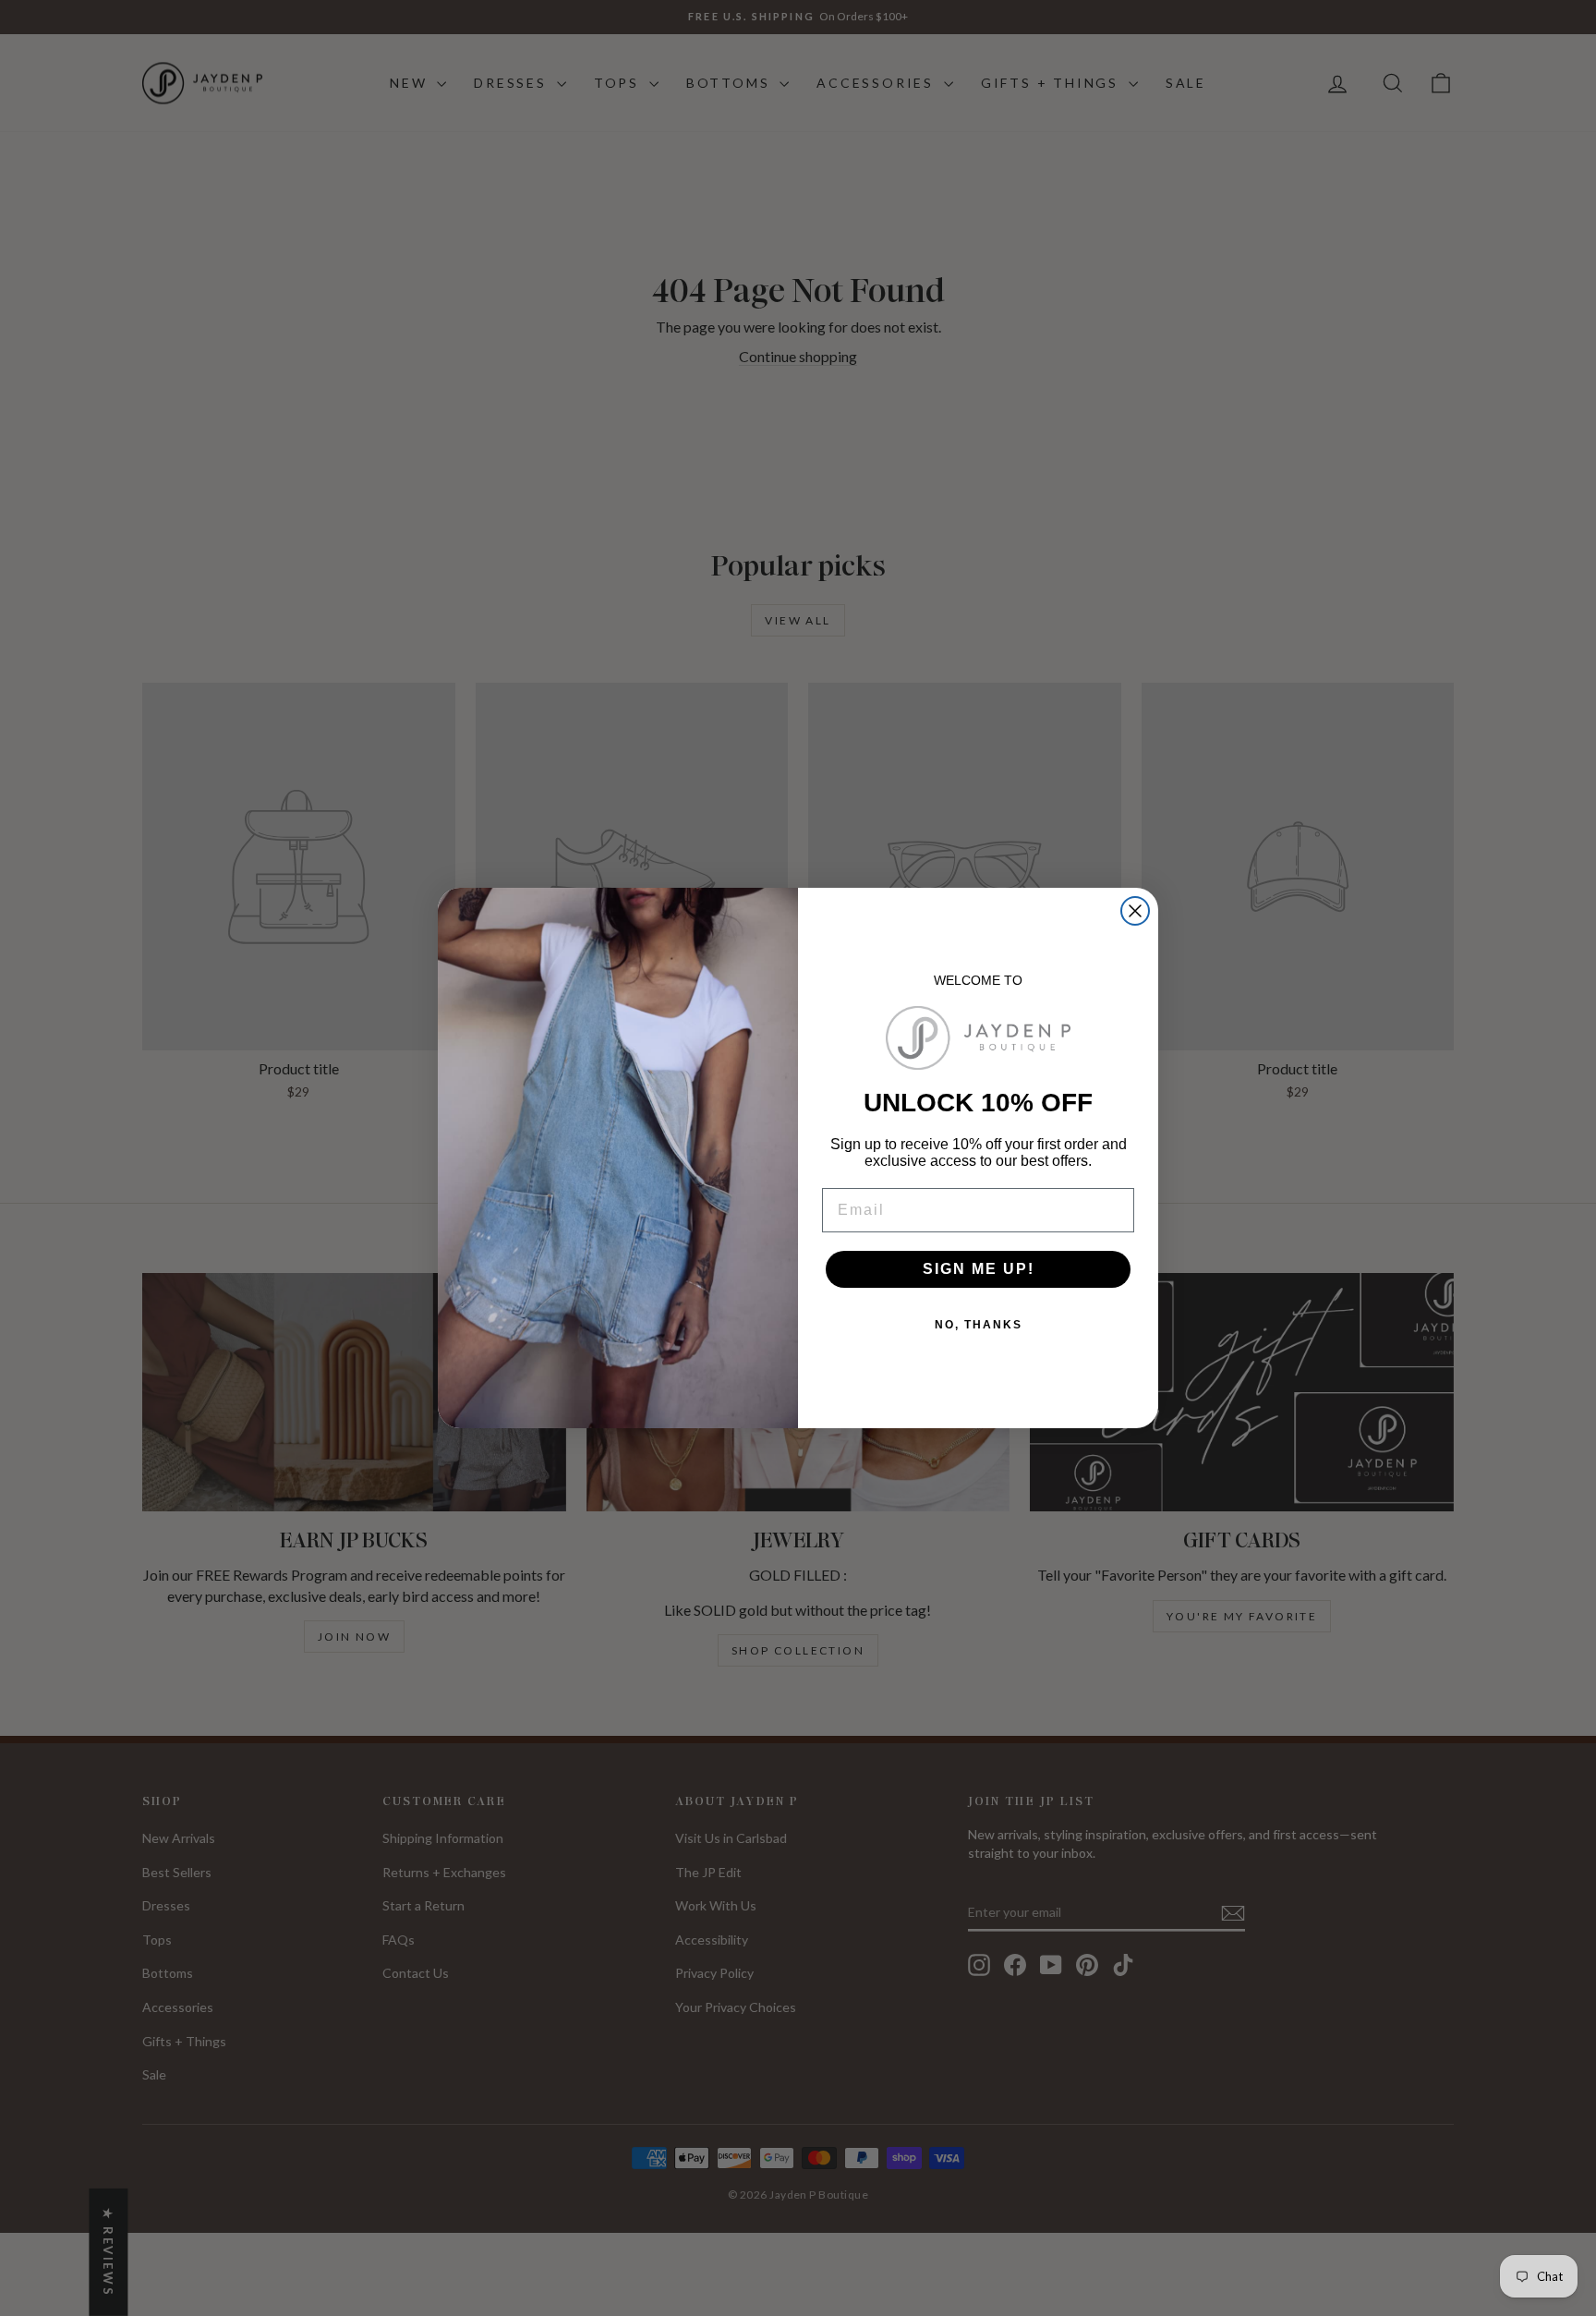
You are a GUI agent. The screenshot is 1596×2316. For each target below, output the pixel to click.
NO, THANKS (979, 1325)
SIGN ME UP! (979, 1269)
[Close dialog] (1135, 911)
